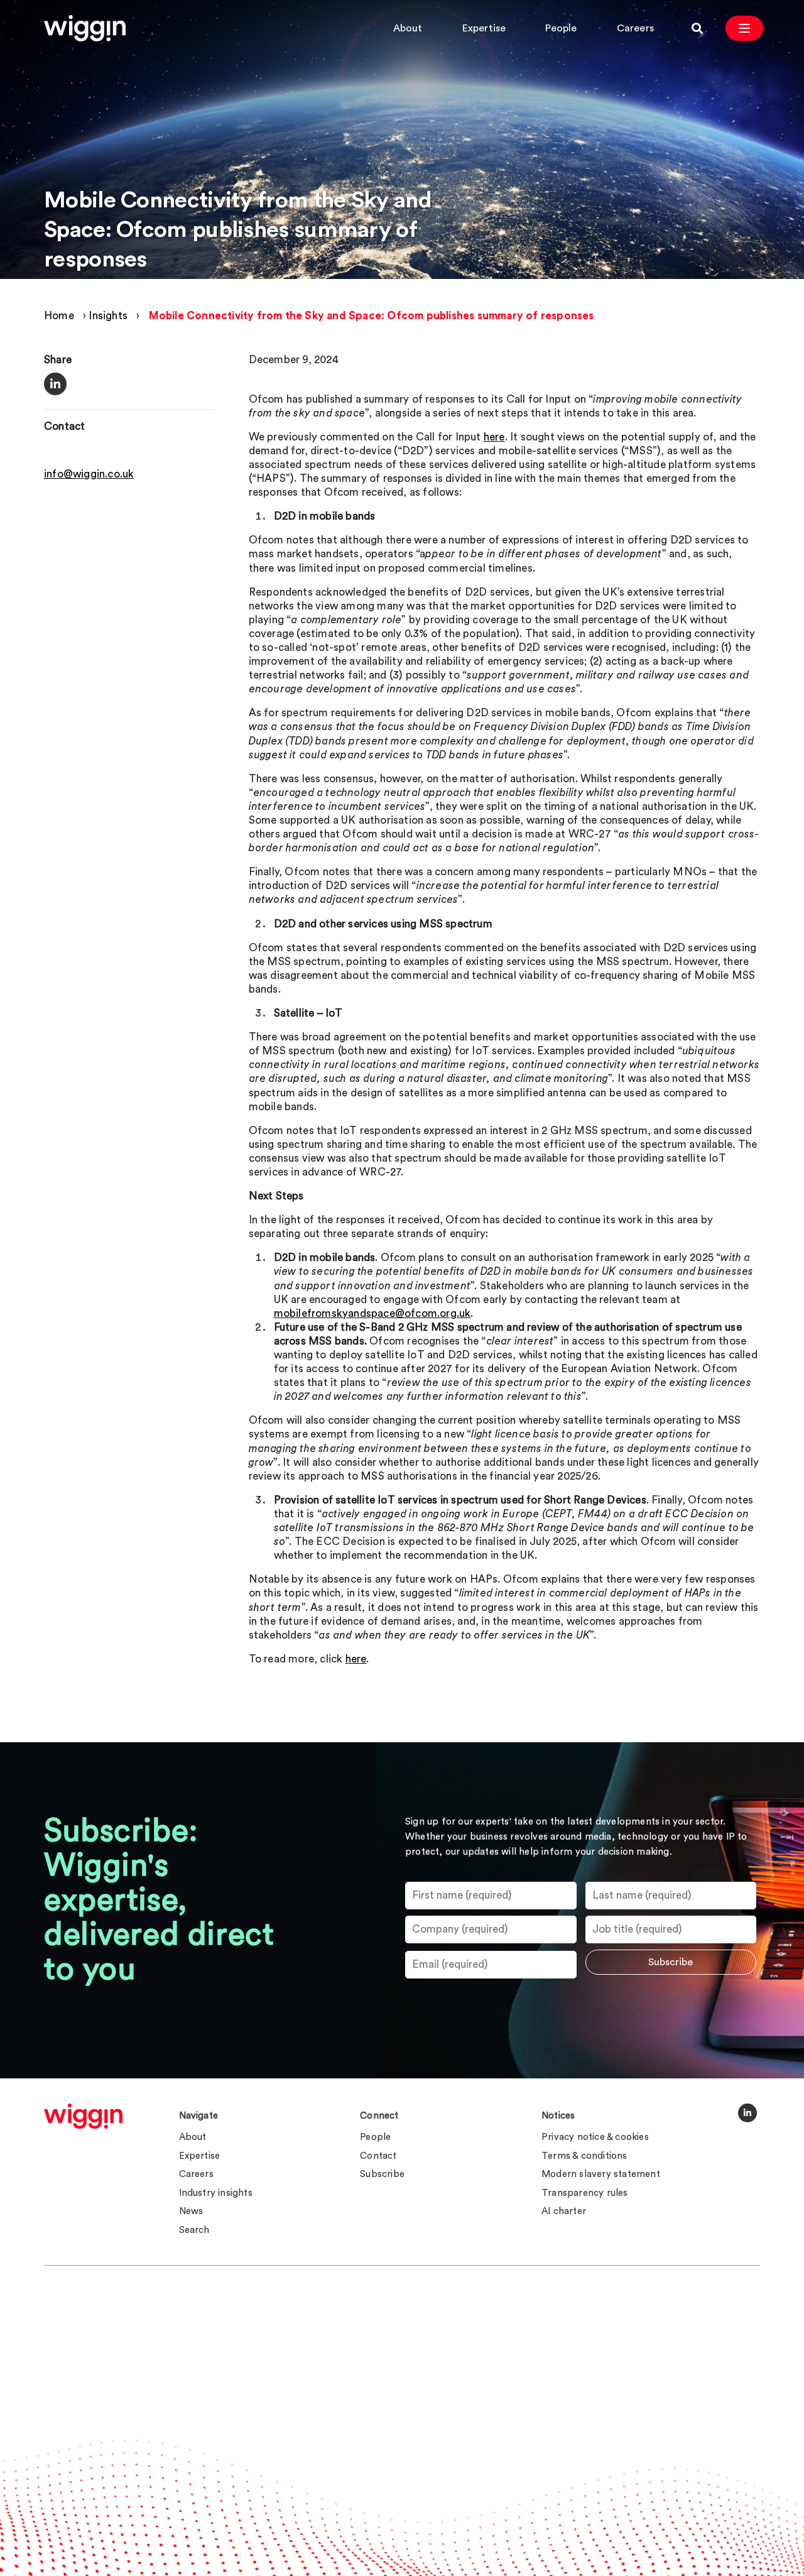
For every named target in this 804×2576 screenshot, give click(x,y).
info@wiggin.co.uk (89, 474)
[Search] (697, 28)
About (408, 28)
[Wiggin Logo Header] (85, 28)
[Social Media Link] (747, 2113)
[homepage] (83, 2116)
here (494, 437)
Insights (108, 316)
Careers (635, 28)
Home (59, 316)
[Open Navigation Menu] (744, 28)
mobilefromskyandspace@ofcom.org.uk (372, 1313)
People (561, 28)
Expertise (484, 28)
